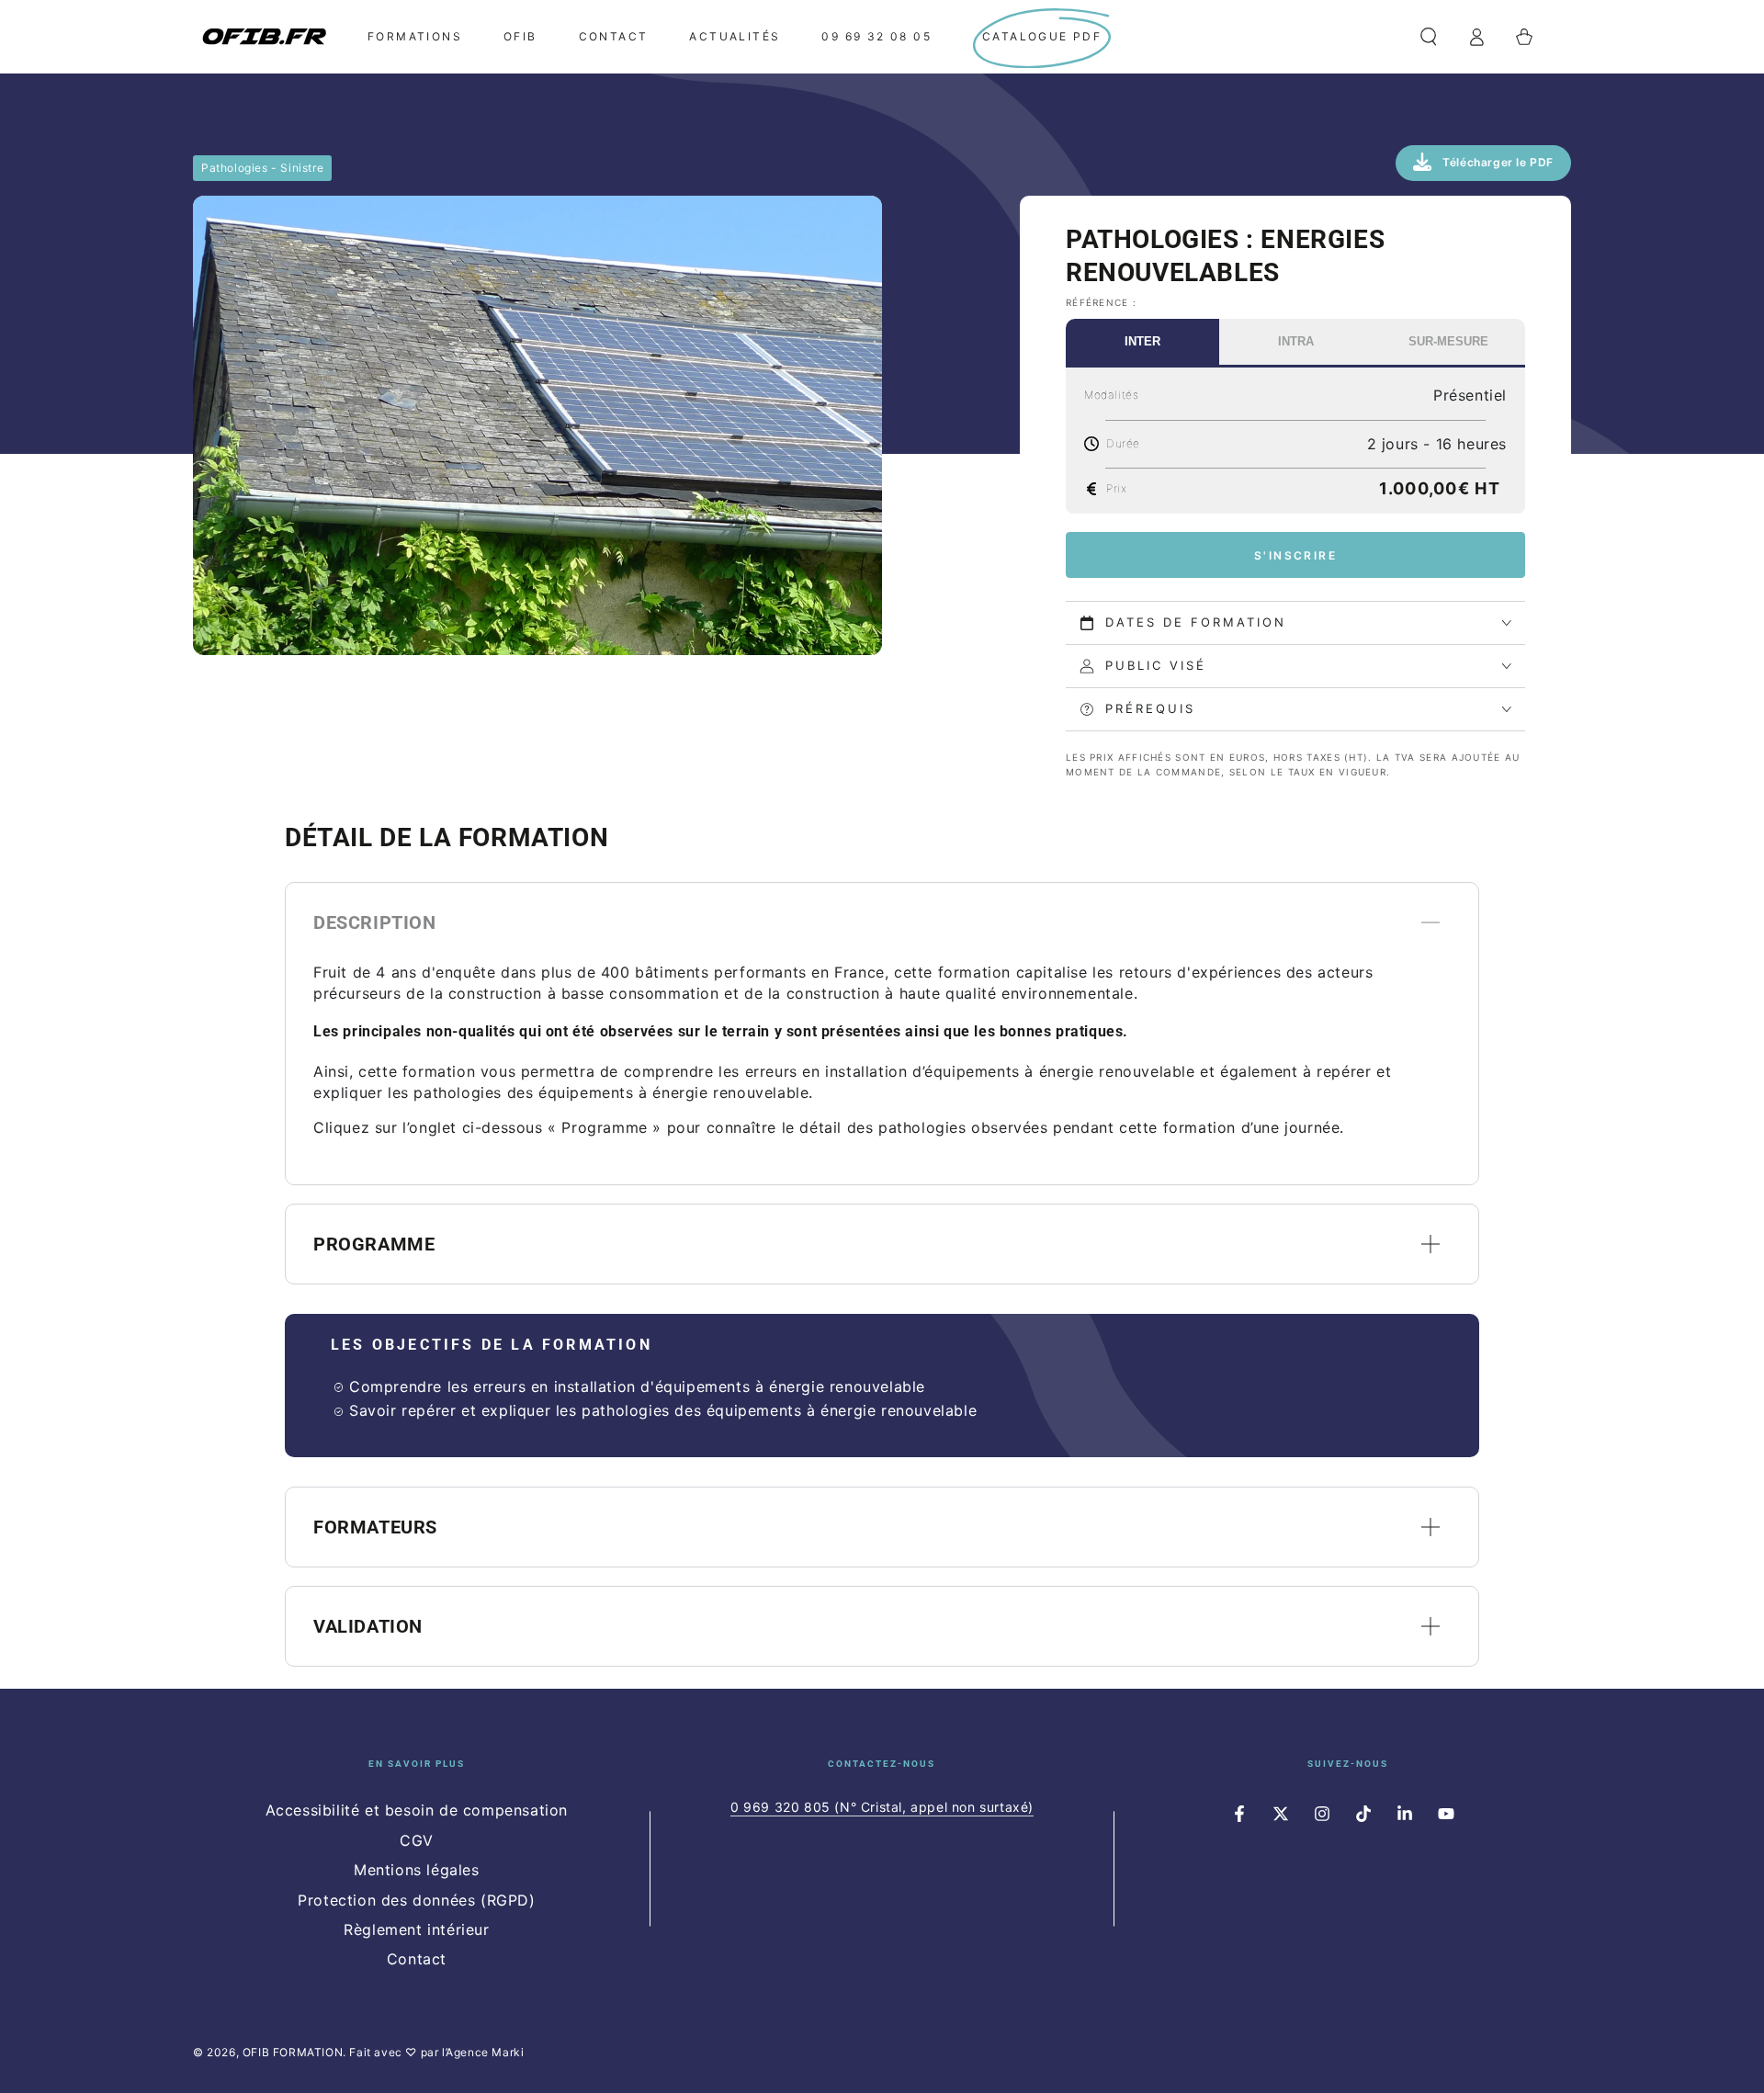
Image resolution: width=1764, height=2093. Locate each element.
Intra (1296, 341)
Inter (1142, 341)
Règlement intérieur (416, 1929)
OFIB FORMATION (293, 2052)
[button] (1429, 37)
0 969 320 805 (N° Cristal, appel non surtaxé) (882, 1807)
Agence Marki (485, 2052)
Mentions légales (417, 1870)
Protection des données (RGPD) (416, 1900)
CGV (417, 1840)
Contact (417, 1959)
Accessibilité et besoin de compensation (417, 1810)
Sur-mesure (1448, 341)
